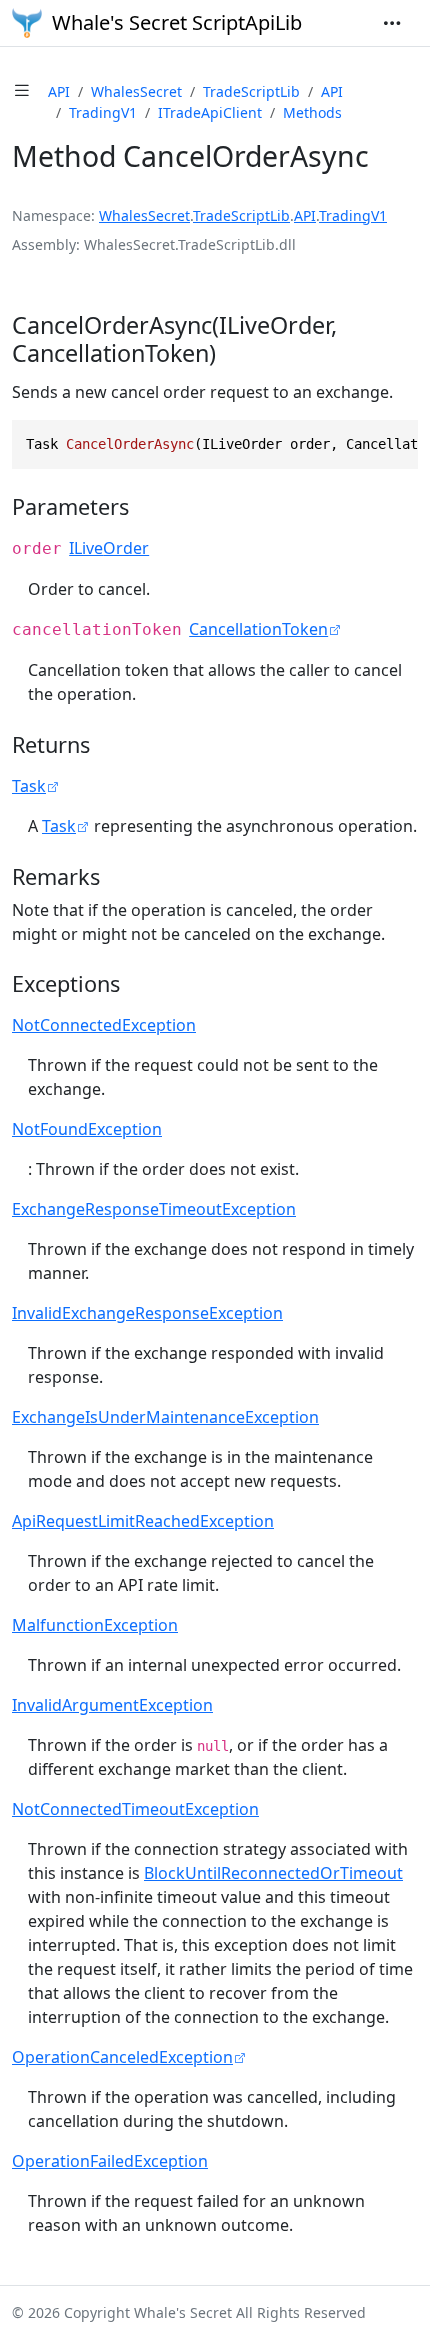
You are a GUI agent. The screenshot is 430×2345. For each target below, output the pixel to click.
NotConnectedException (104, 1025)
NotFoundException (87, 1129)
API (59, 91)
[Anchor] (232, 353)
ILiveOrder (109, 548)
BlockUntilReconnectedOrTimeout (273, 1873)
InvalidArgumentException (112, 1705)
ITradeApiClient (210, 112)
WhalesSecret (136, 91)
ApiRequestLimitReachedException (143, 1521)
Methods (312, 112)
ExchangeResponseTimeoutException (154, 1209)
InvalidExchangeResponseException (147, 1313)
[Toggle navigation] (392, 23)
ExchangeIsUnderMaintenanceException (165, 1417)
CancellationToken (258, 629)
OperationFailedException (110, 2161)
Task (29, 786)
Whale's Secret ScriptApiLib (177, 22)
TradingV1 (103, 112)
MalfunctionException (95, 1625)
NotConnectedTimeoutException (135, 1809)
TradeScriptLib (251, 91)
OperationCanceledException (122, 2057)
